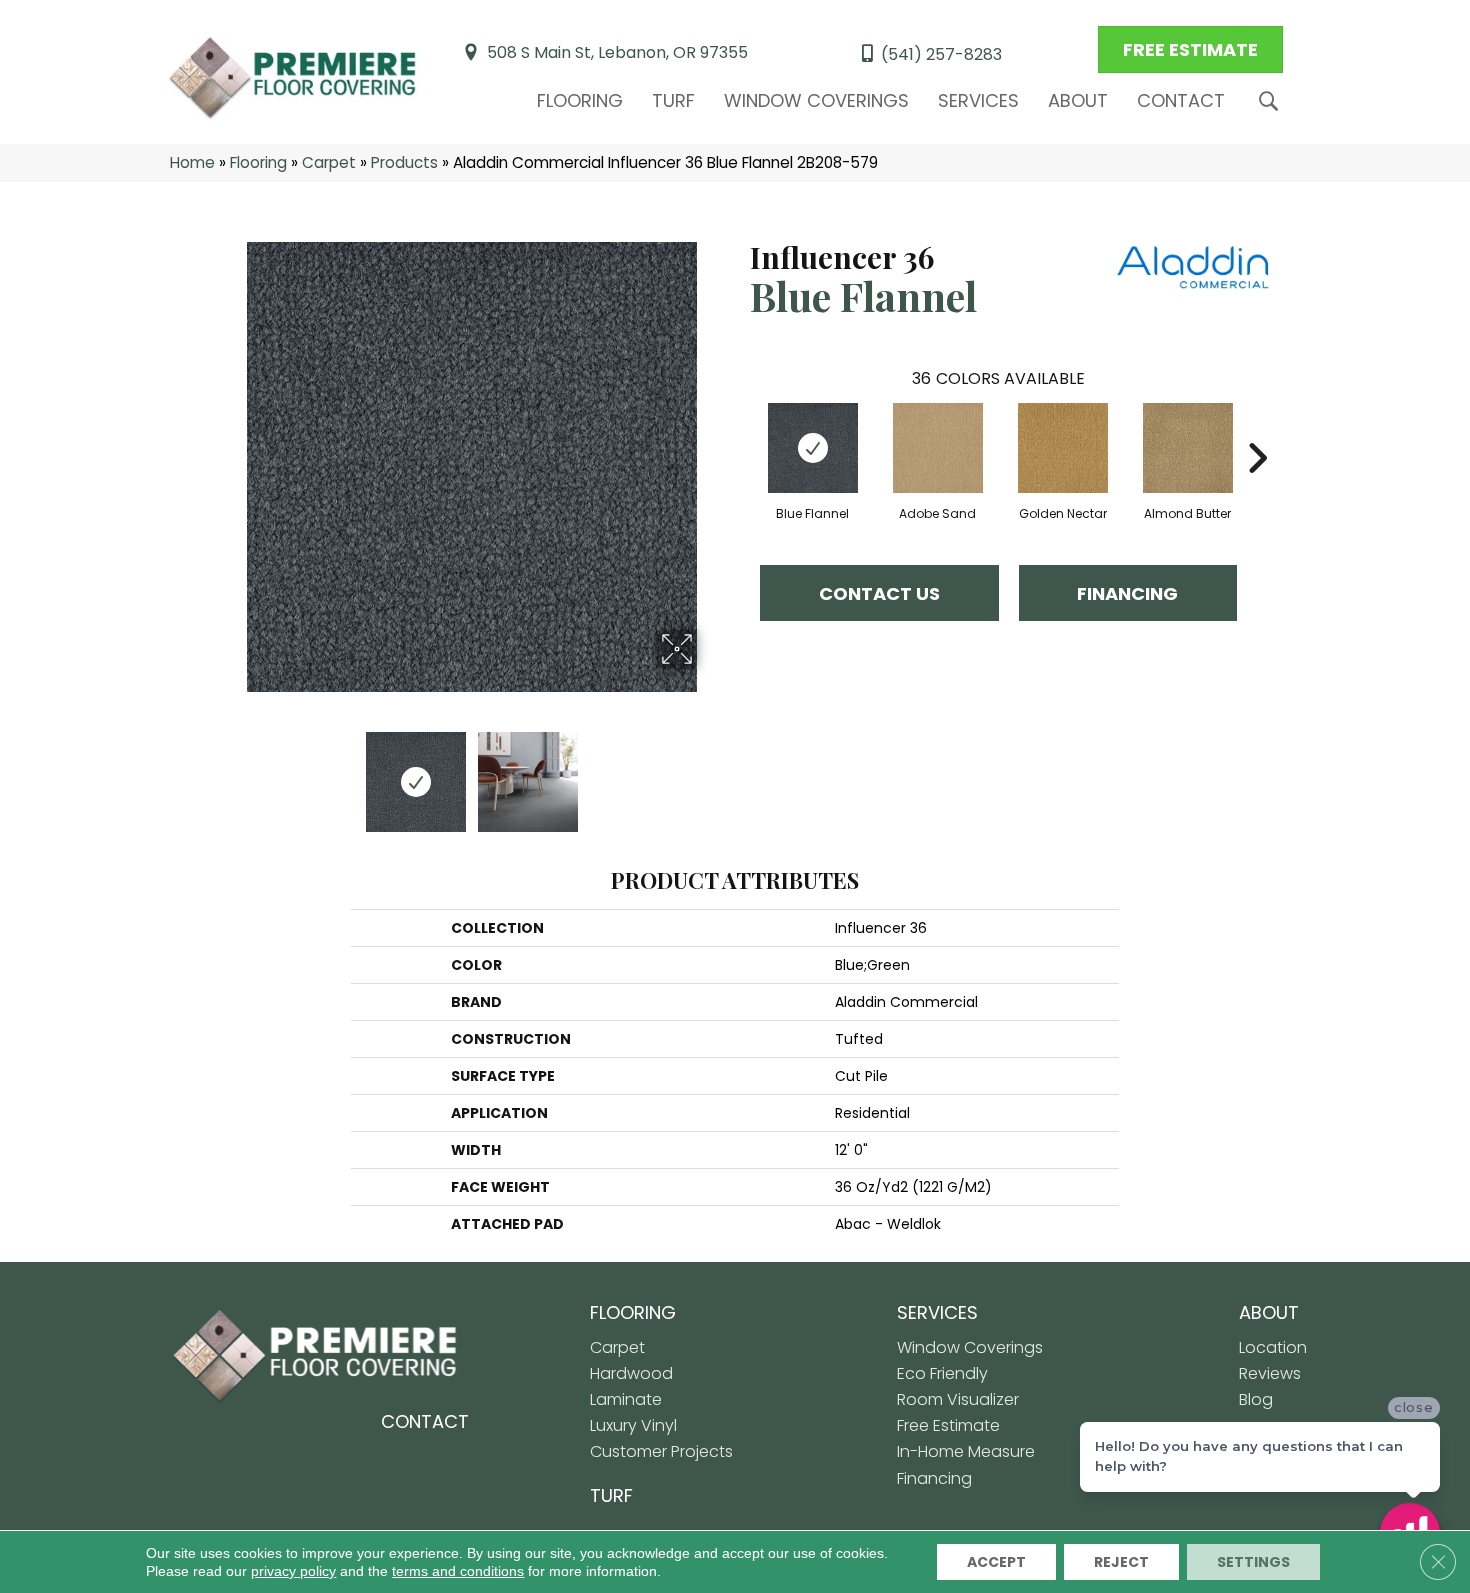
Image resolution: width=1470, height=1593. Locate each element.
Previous (233, 772)
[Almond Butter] (1188, 448)
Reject (1121, 1562)
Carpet (329, 162)
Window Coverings (816, 100)
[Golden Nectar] (1063, 448)
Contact (1181, 100)
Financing (1127, 593)
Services (978, 100)
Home (192, 162)
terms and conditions (458, 1571)
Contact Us (879, 593)
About (1078, 100)
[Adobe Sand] (938, 448)
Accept (996, 1562)
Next (710, 772)
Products (404, 162)
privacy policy (293, 1571)
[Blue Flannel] (813, 448)
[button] (1272, 101)
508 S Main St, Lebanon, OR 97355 (617, 52)
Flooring (580, 100)
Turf (673, 100)
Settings (1253, 1562)
